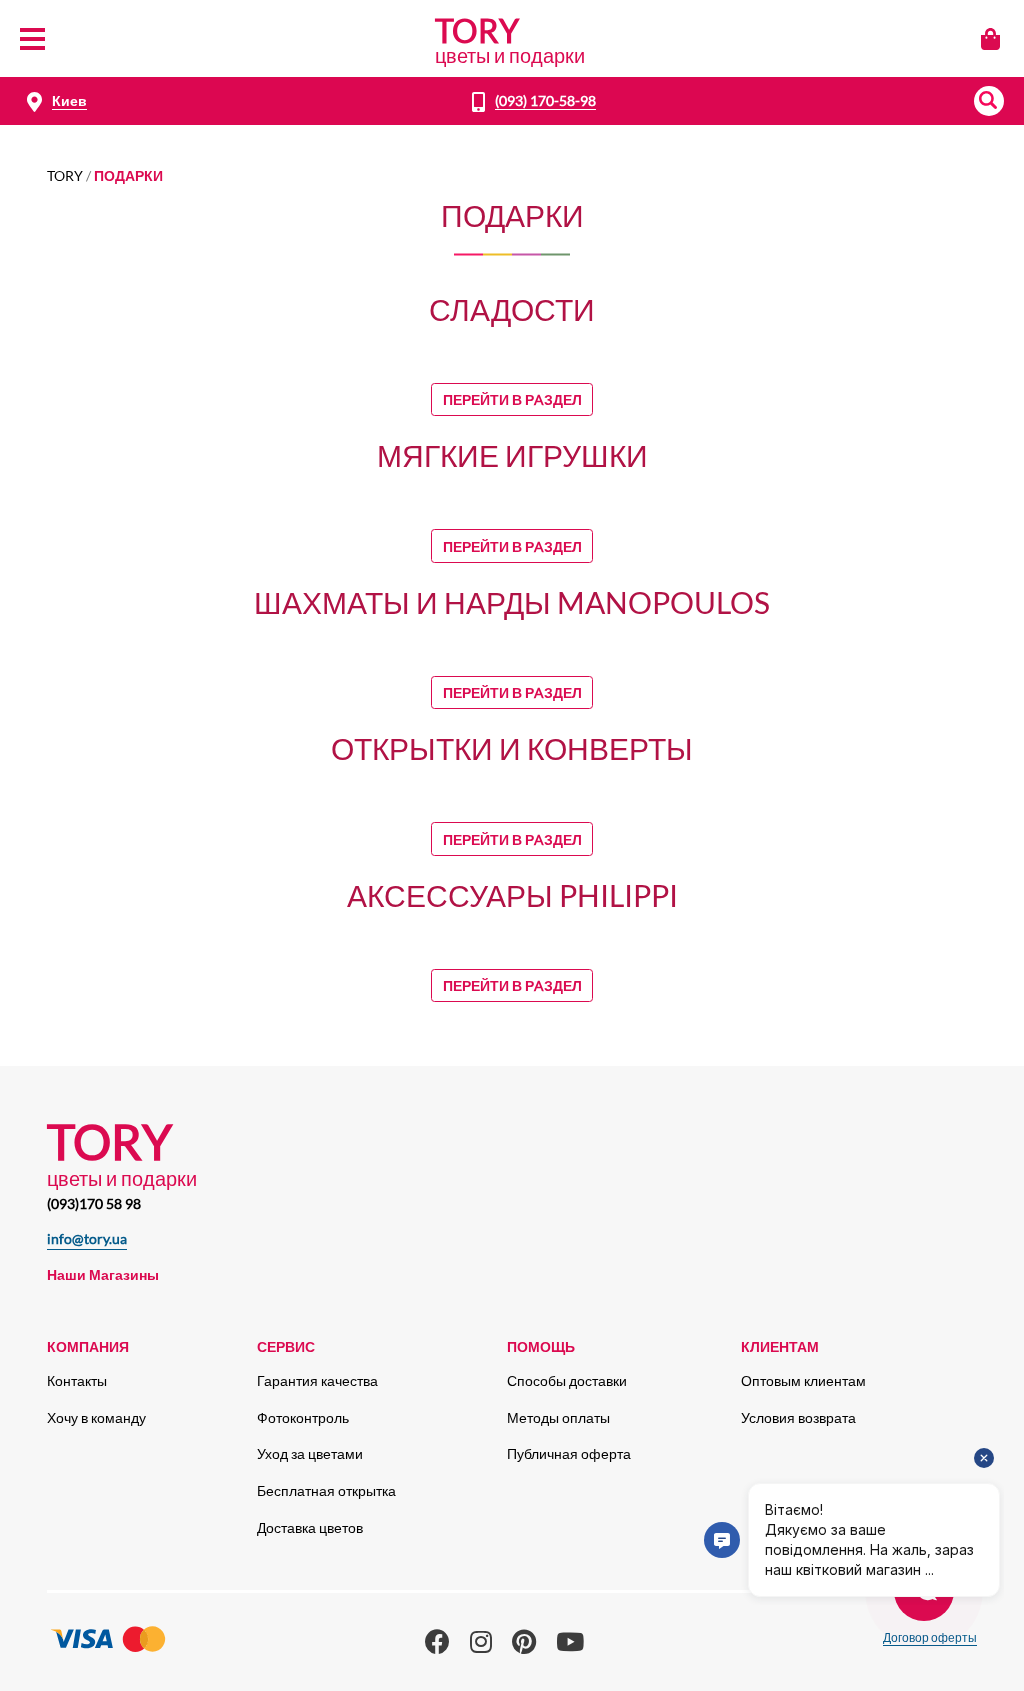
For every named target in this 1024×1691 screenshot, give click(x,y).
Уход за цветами (310, 1453)
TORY (65, 175)
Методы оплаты (558, 1417)
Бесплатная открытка (326, 1490)
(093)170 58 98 (94, 1203)
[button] (989, 101)
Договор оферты (930, 1637)
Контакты (77, 1380)
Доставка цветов (310, 1527)
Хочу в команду (96, 1417)
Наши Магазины (103, 1274)
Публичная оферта (569, 1453)
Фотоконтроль (303, 1417)
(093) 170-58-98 (545, 100)
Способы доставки (567, 1380)
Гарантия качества (317, 1380)
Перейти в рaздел (512, 399)
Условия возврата (798, 1417)
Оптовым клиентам (803, 1380)
